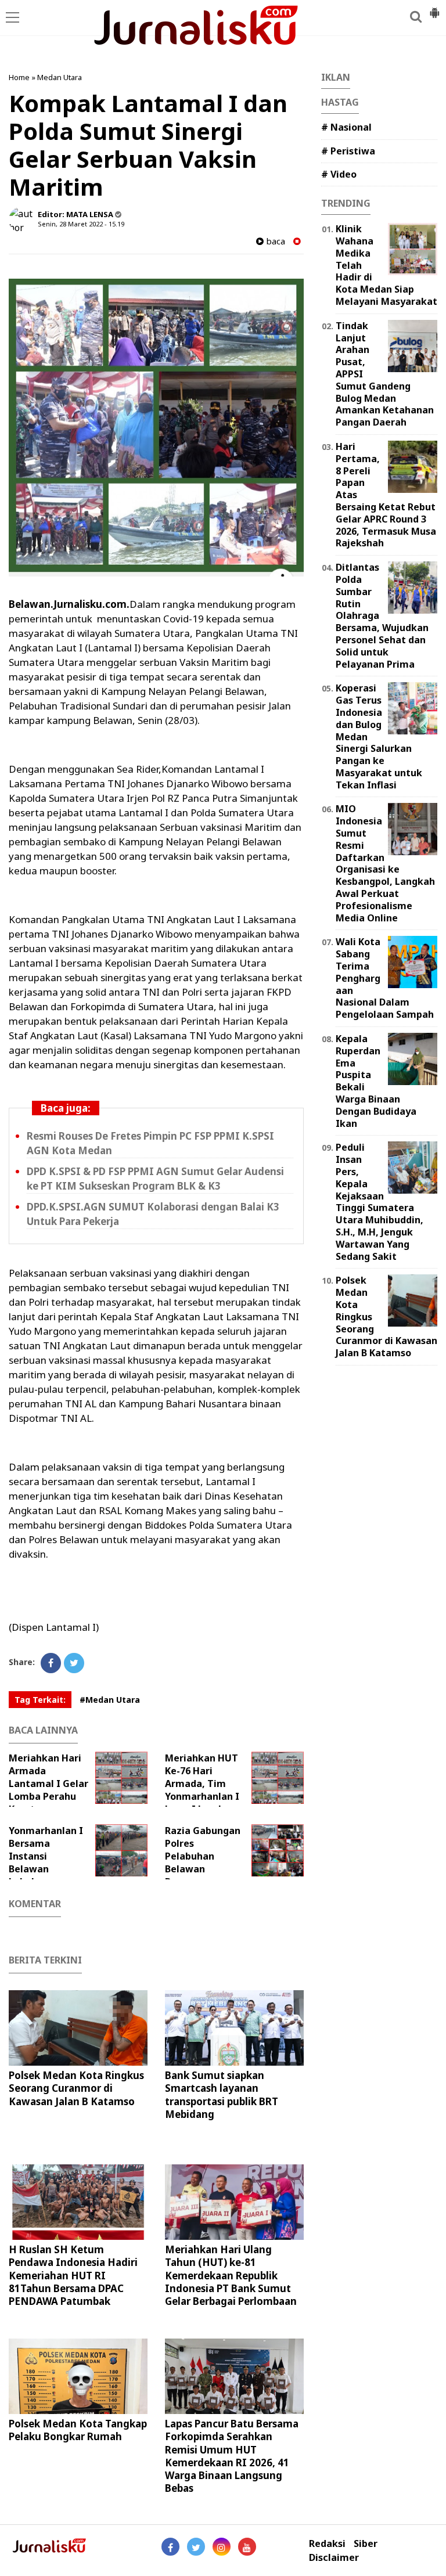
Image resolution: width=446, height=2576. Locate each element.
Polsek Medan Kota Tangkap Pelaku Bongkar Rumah (78, 2430)
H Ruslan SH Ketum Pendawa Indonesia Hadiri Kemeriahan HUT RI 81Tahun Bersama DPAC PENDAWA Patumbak (73, 2275)
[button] (434, 8)
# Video (339, 174)
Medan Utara (60, 77)
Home (19, 77)
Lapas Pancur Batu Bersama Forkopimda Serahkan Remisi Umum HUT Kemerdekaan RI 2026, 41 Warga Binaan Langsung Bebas (232, 2456)
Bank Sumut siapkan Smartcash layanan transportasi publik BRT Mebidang (222, 2094)
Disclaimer (334, 2558)
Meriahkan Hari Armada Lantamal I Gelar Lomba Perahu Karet (48, 1784)
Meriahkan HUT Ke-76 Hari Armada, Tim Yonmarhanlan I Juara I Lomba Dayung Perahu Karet (214, 1790)
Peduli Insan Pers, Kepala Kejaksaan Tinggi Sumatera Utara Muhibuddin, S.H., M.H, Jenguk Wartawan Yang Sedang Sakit (380, 1201)
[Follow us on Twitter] (196, 2547)
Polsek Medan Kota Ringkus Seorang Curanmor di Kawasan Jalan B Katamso (76, 2088)
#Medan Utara (110, 1700)
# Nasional (346, 127)
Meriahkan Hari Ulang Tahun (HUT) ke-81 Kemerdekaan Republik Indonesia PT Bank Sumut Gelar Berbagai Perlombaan (231, 2275)
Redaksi (327, 2544)
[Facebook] (51, 1663)
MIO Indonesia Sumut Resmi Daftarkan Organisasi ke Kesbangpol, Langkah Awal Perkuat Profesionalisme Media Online (385, 863)
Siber (366, 2544)
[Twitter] (74, 1663)
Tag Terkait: (40, 1700)
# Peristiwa (348, 151)
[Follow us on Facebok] (170, 2547)
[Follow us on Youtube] (247, 2547)
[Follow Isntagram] (222, 2547)
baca (274, 241)
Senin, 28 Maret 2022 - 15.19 (81, 224)
